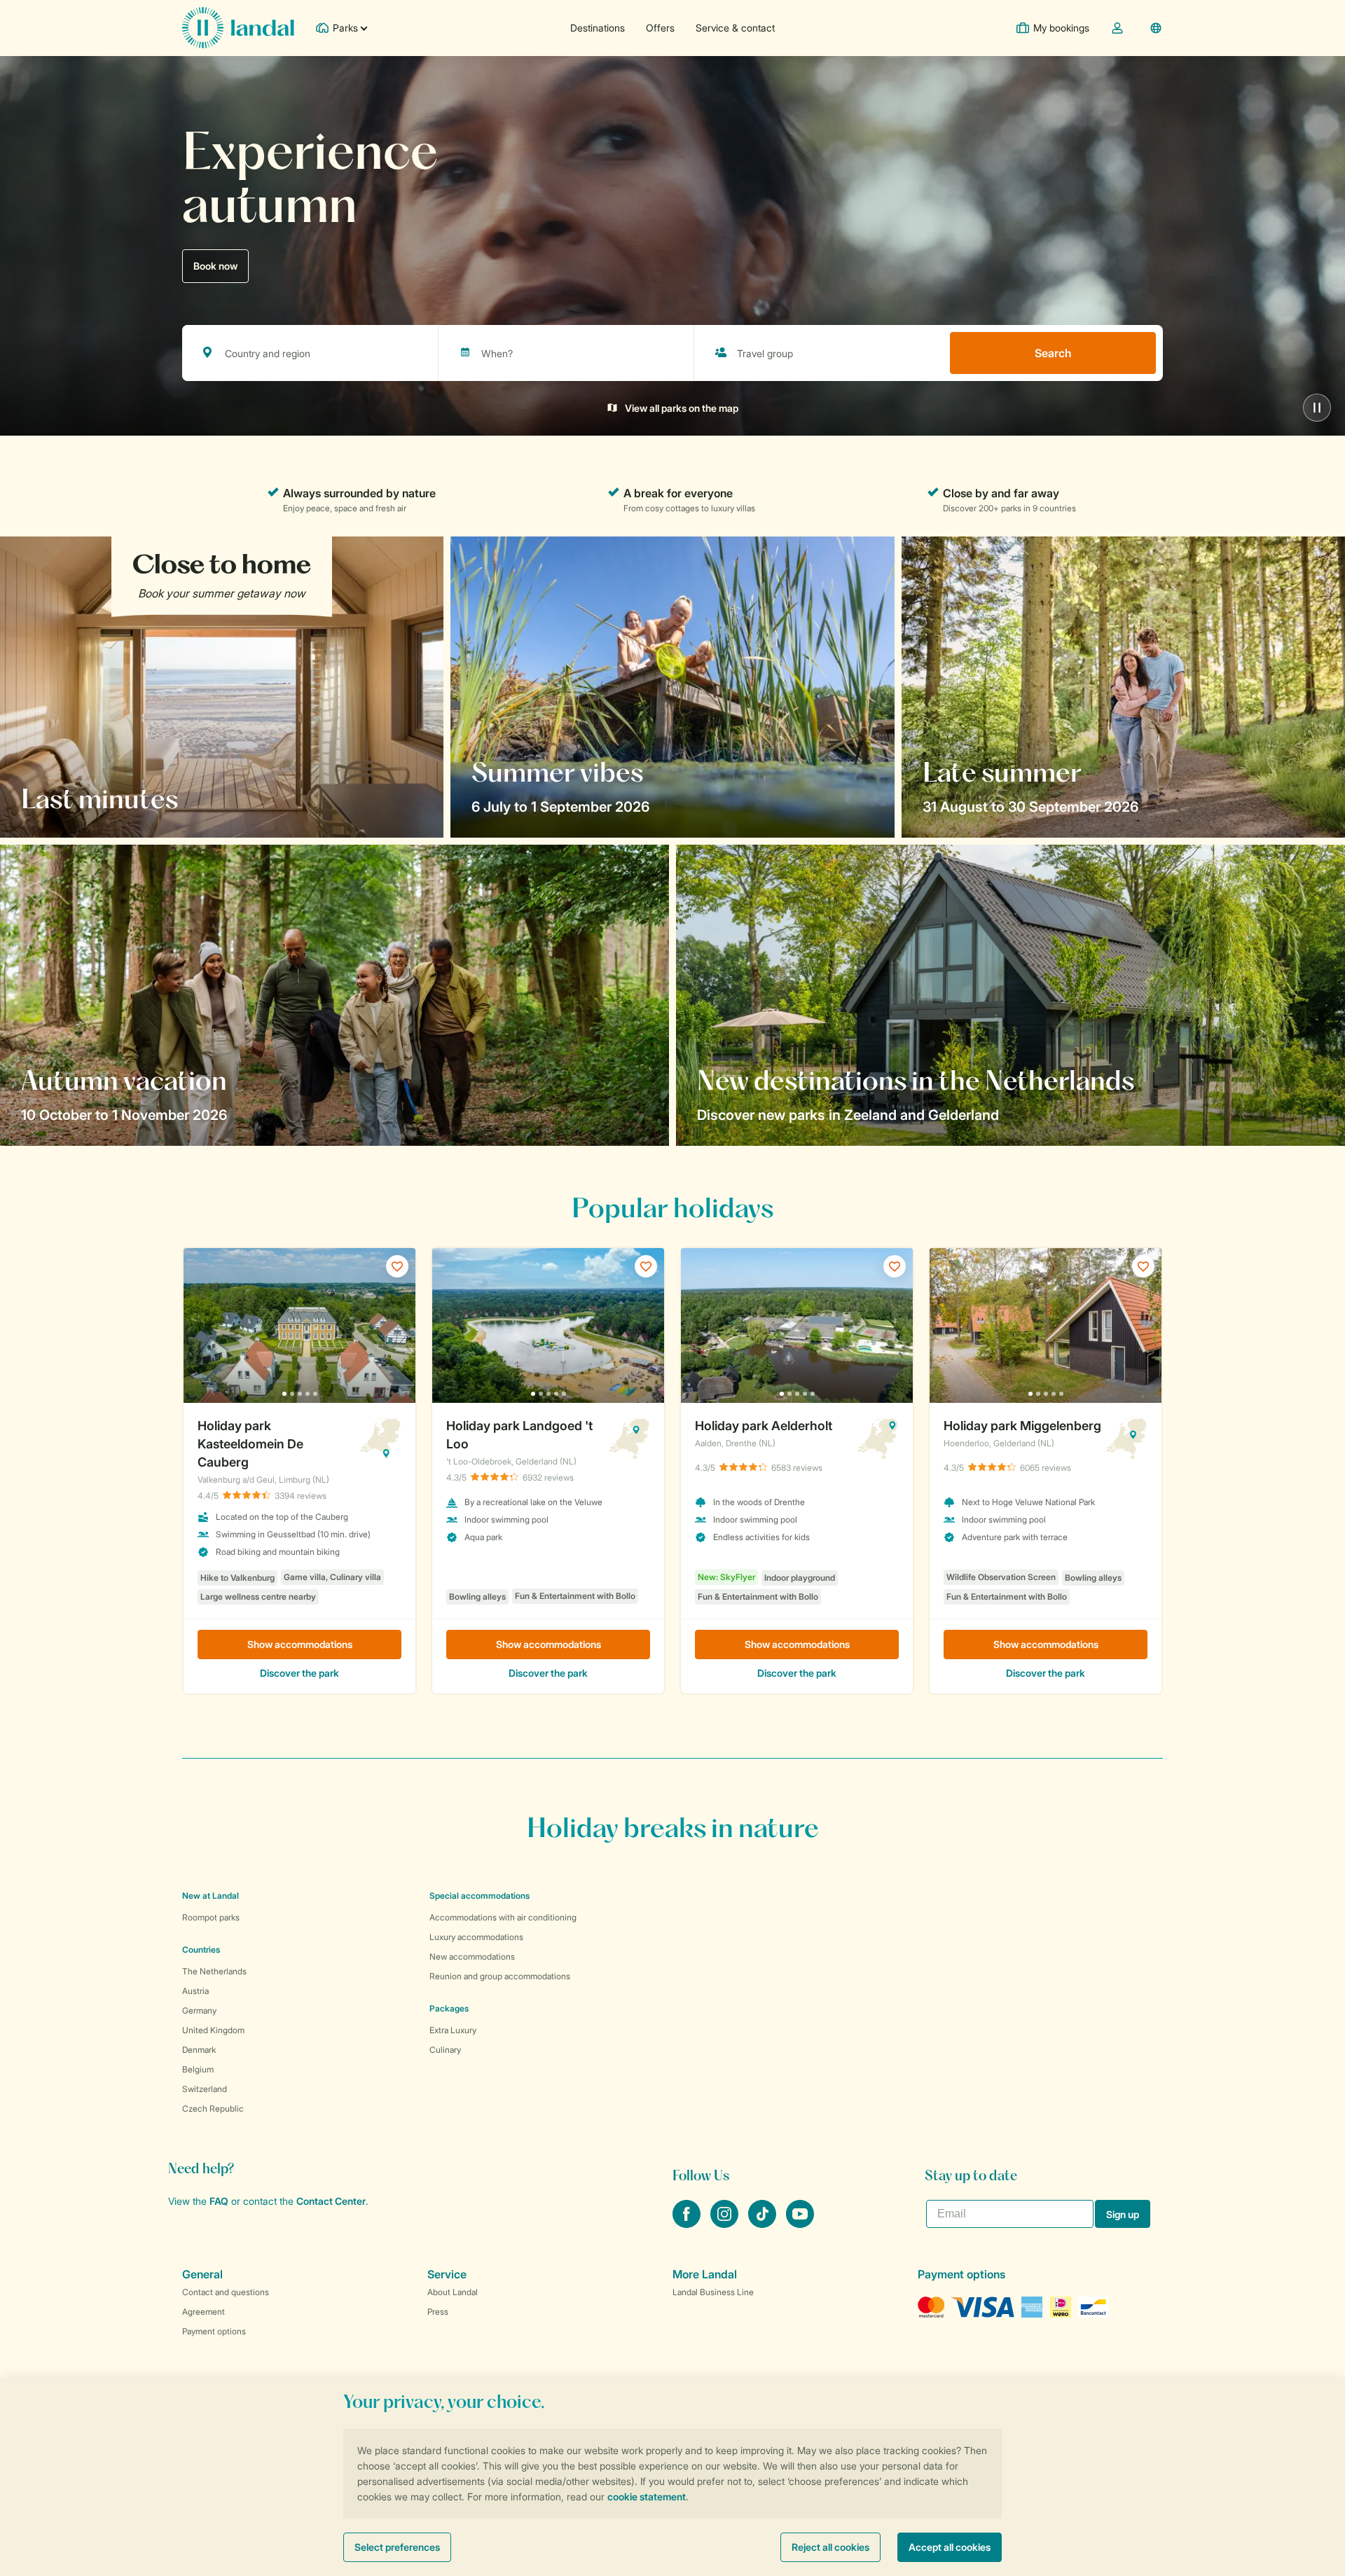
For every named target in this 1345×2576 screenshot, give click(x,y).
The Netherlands (214, 1971)
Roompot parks (211, 1917)
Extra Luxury (453, 2030)
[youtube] (800, 2224)
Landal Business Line (713, 2292)
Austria (195, 1991)
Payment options (214, 2331)
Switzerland (205, 2089)
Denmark (199, 2050)
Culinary (445, 2050)
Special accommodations (480, 1896)
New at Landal (211, 1896)
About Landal (453, 2292)
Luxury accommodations (476, 1937)
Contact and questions (226, 2292)
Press (438, 2312)
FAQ (219, 2201)
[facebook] (688, 2224)
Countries (201, 1950)
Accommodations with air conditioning (503, 1917)
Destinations (598, 28)
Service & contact (735, 28)
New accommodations (472, 1957)
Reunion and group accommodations (500, 1976)
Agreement (204, 2312)
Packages (449, 2008)
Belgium (198, 2069)
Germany (199, 2010)
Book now (215, 266)
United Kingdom (213, 2030)
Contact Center (331, 2201)
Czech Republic (213, 2108)
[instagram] (726, 2224)
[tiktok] (764, 2224)
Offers (660, 28)
